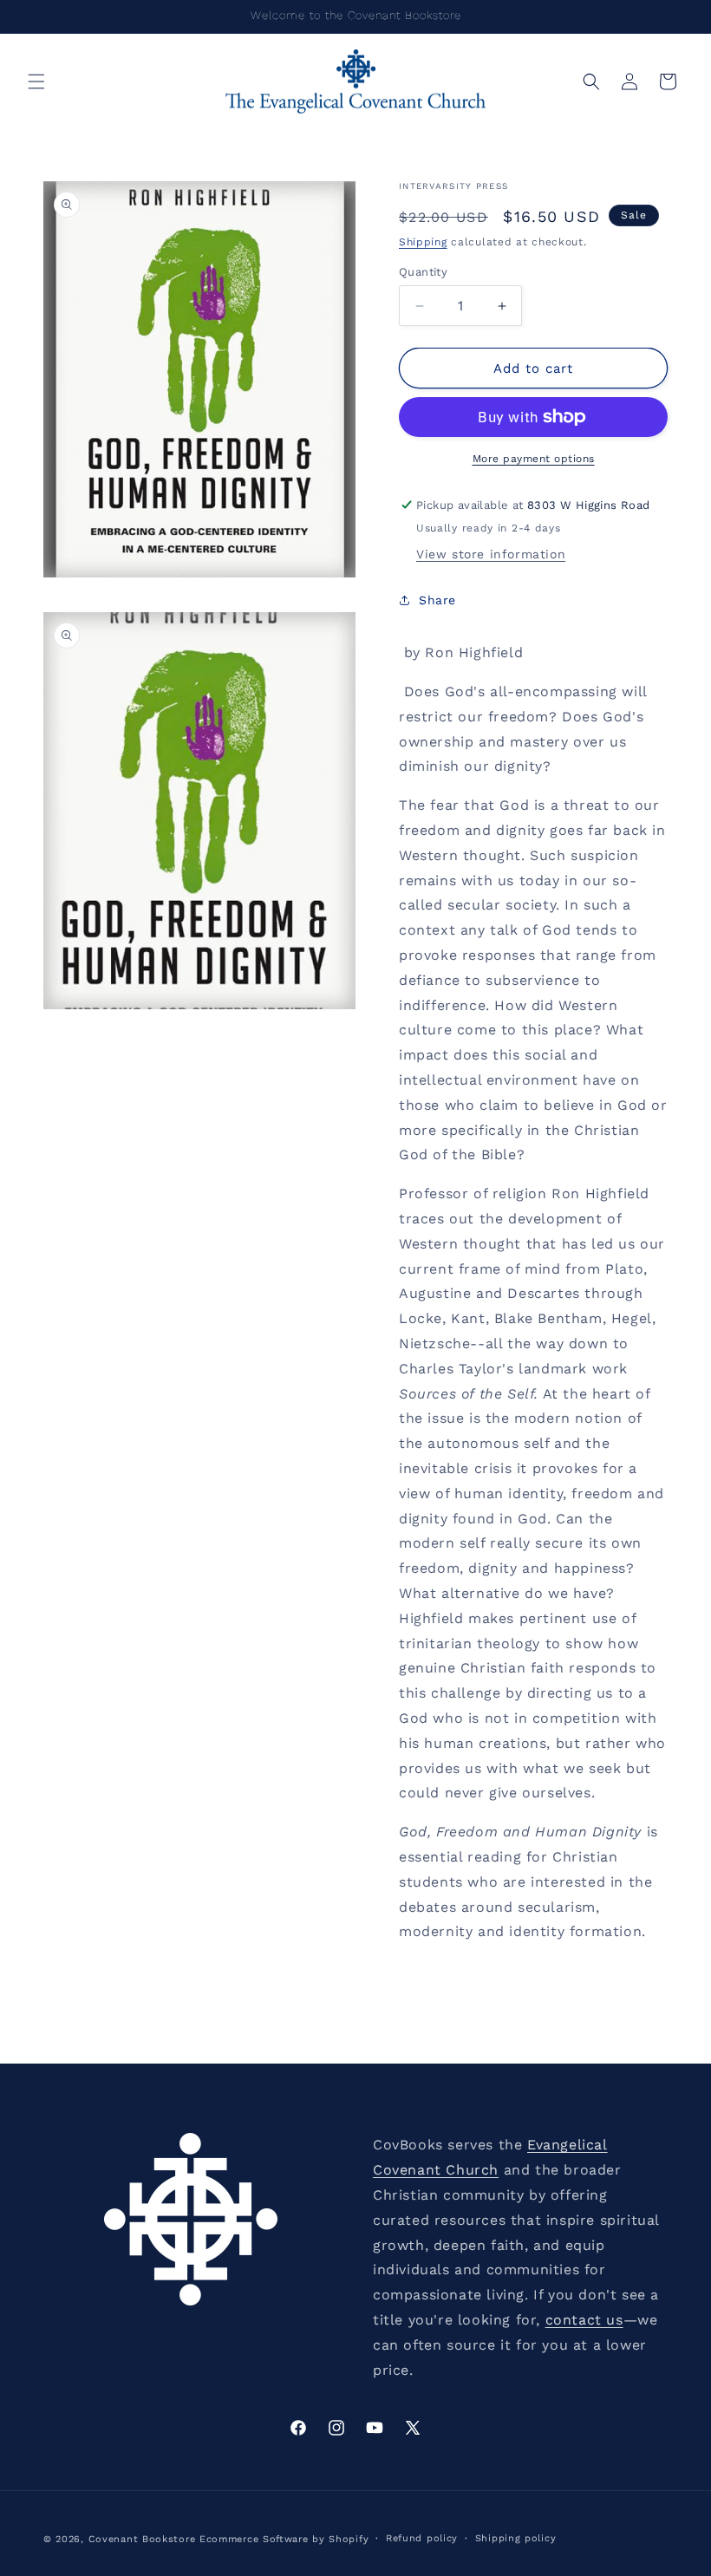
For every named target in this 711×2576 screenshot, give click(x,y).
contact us (584, 2320)
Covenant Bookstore (142, 2539)
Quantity (423, 272)
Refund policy (422, 2538)
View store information (491, 554)
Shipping (423, 242)
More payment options (534, 459)
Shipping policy (516, 2538)
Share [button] (437, 600)
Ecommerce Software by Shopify (284, 2539)
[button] (36, 82)
